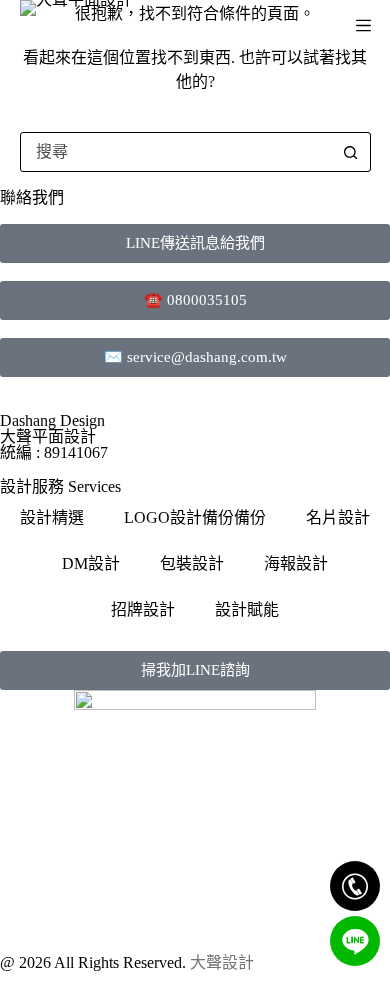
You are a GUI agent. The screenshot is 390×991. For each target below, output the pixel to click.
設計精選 (52, 517)
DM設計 (91, 563)
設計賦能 (247, 609)
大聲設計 (222, 962)
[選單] (363, 25)
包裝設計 (192, 563)
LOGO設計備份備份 (195, 517)
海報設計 (296, 563)
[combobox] (176, 152)
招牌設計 (143, 609)
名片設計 (338, 517)
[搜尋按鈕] (351, 152)
